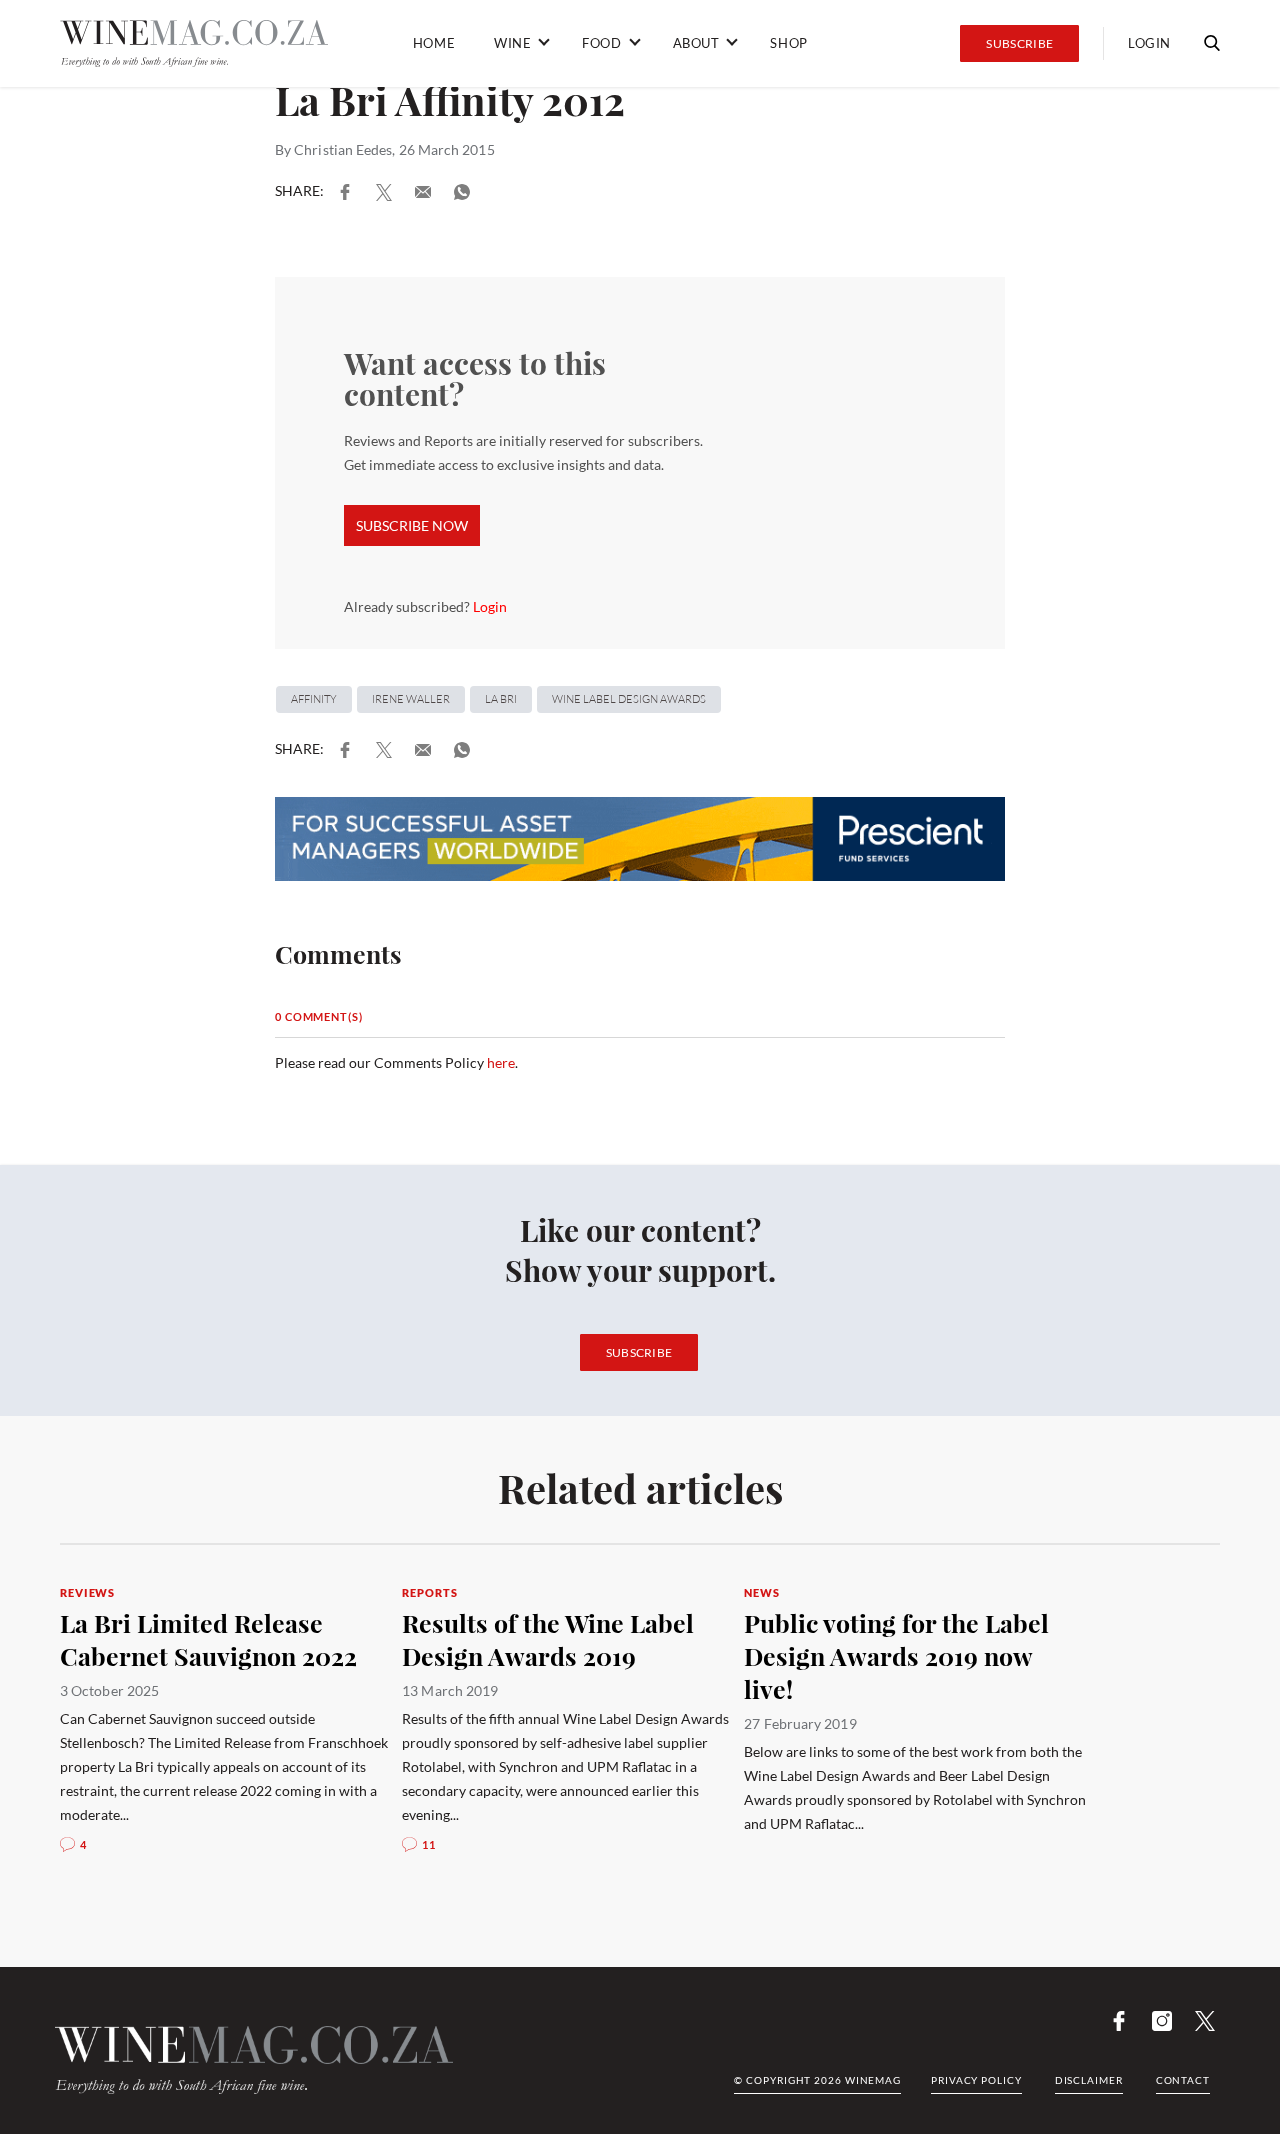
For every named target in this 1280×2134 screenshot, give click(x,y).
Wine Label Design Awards (629, 699)
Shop (788, 43)
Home (434, 43)
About (696, 43)
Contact (1183, 2080)
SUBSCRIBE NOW (412, 525)
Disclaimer (1089, 2080)
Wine (512, 43)
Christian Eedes (343, 149)
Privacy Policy (976, 2080)
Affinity (314, 699)
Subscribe (1019, 43)
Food (601, 43)
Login (1149, 43)
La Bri (501, 699)
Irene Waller (411, 699)
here (501, 1062)
